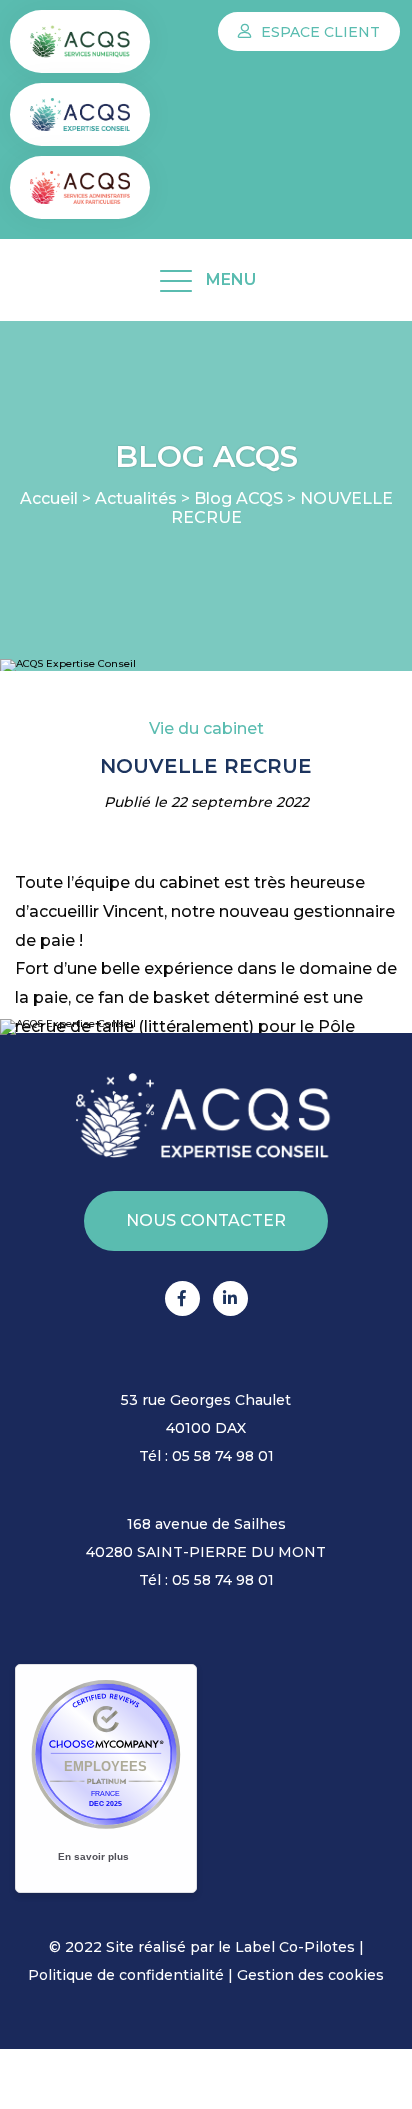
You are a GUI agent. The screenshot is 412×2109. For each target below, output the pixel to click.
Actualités (136, 498)
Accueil (49, 498)
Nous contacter (206, 1220)
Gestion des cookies (310, 1975)
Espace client (318, 32)
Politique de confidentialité (126, 1975)
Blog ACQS (238, 498)
